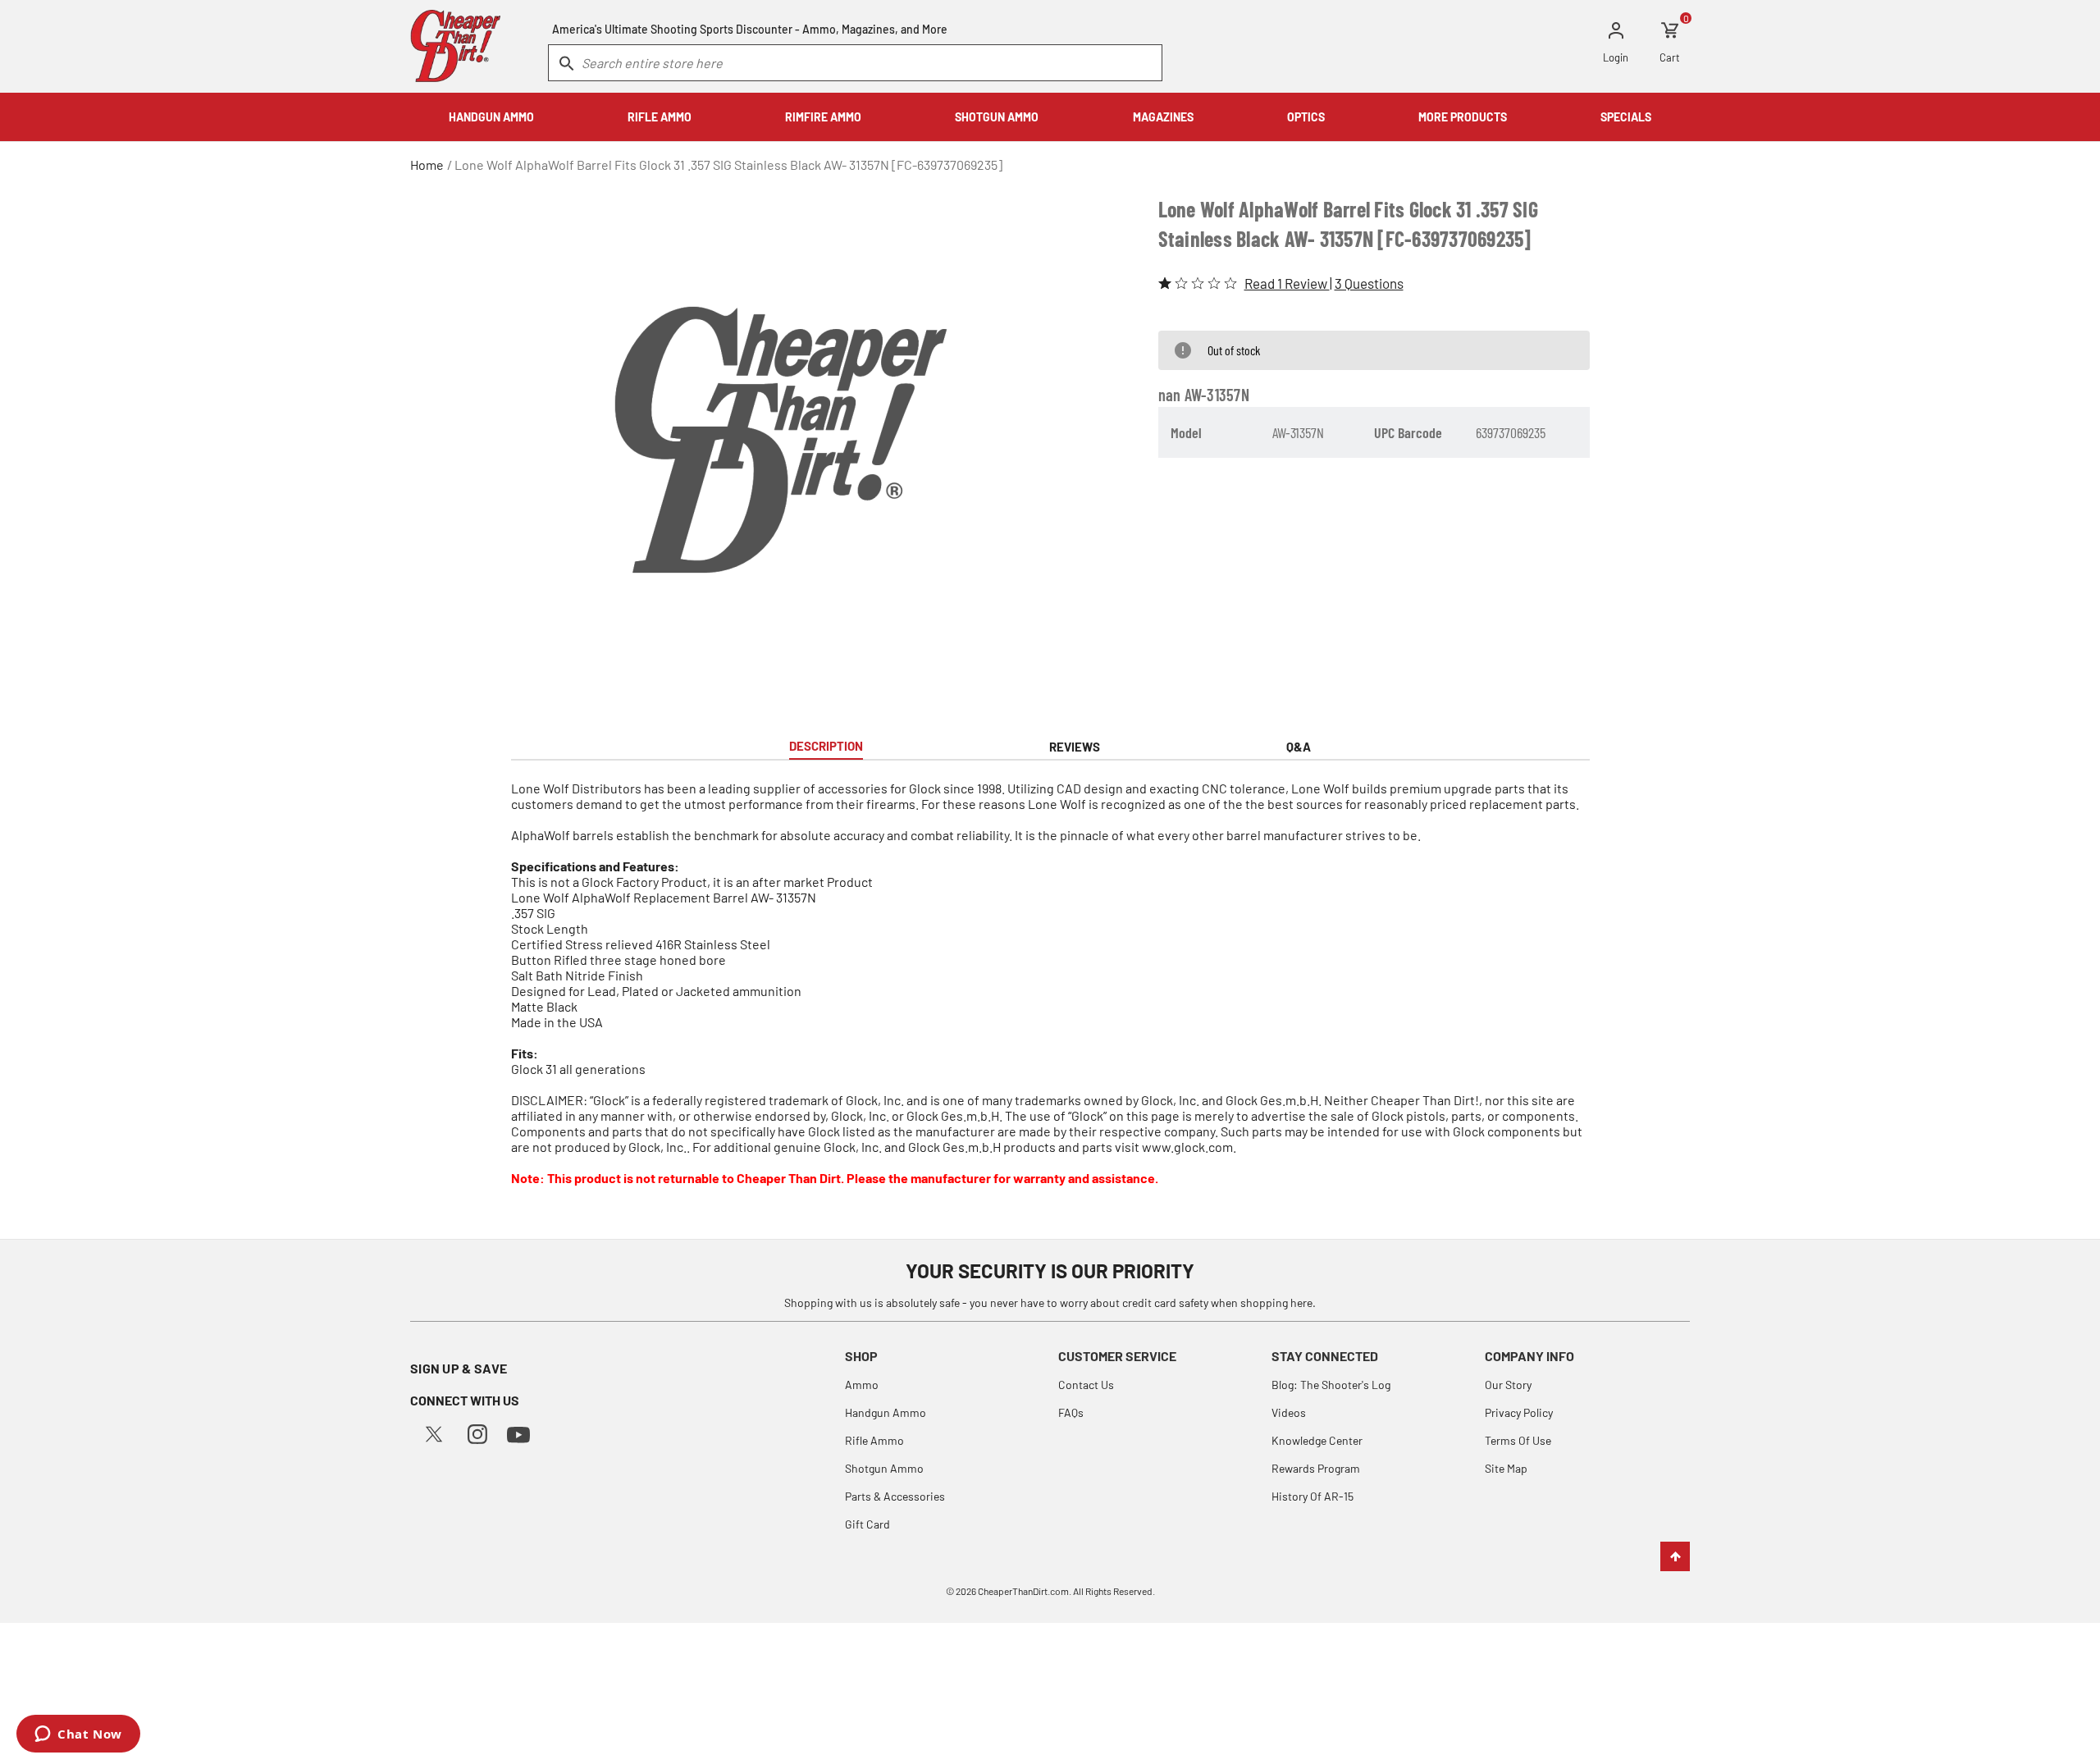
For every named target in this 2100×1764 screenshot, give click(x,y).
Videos (1289, 1412)
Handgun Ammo (886, 1412)
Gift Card (867, 1524)
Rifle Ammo (874, 1440)
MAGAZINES (1163, 117)
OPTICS (1306, 117)
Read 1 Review (1287, 283)
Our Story (1508, 1385)
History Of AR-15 (1312, 1496)
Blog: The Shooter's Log (1331, 1385)
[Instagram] (477, 1432)
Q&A (1299, 747)
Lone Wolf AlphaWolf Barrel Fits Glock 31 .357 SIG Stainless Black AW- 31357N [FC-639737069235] (728, 165)
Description (826, 746)
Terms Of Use (1518, 1440)
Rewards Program (1316, 1468)
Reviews (1075, 747)
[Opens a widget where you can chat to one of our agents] (78, 1735)
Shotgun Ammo (884, 1468)
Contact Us (1086, 1385)
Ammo (862, 1385)
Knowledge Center (1317, 1440)
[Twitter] (434, 1432)
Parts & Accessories (895, 1496)
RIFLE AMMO (660, 117)
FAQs (1071, 1412)
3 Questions (1369, 283)
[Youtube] (518, 1433)
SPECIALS (1626, 117)
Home (427, 165)
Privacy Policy (1519, 1412)
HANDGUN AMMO (491, 117)
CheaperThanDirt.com (1023, 1591)
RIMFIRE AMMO (823, 117)
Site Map (1506, 1468)
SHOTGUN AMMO (997, 117)
